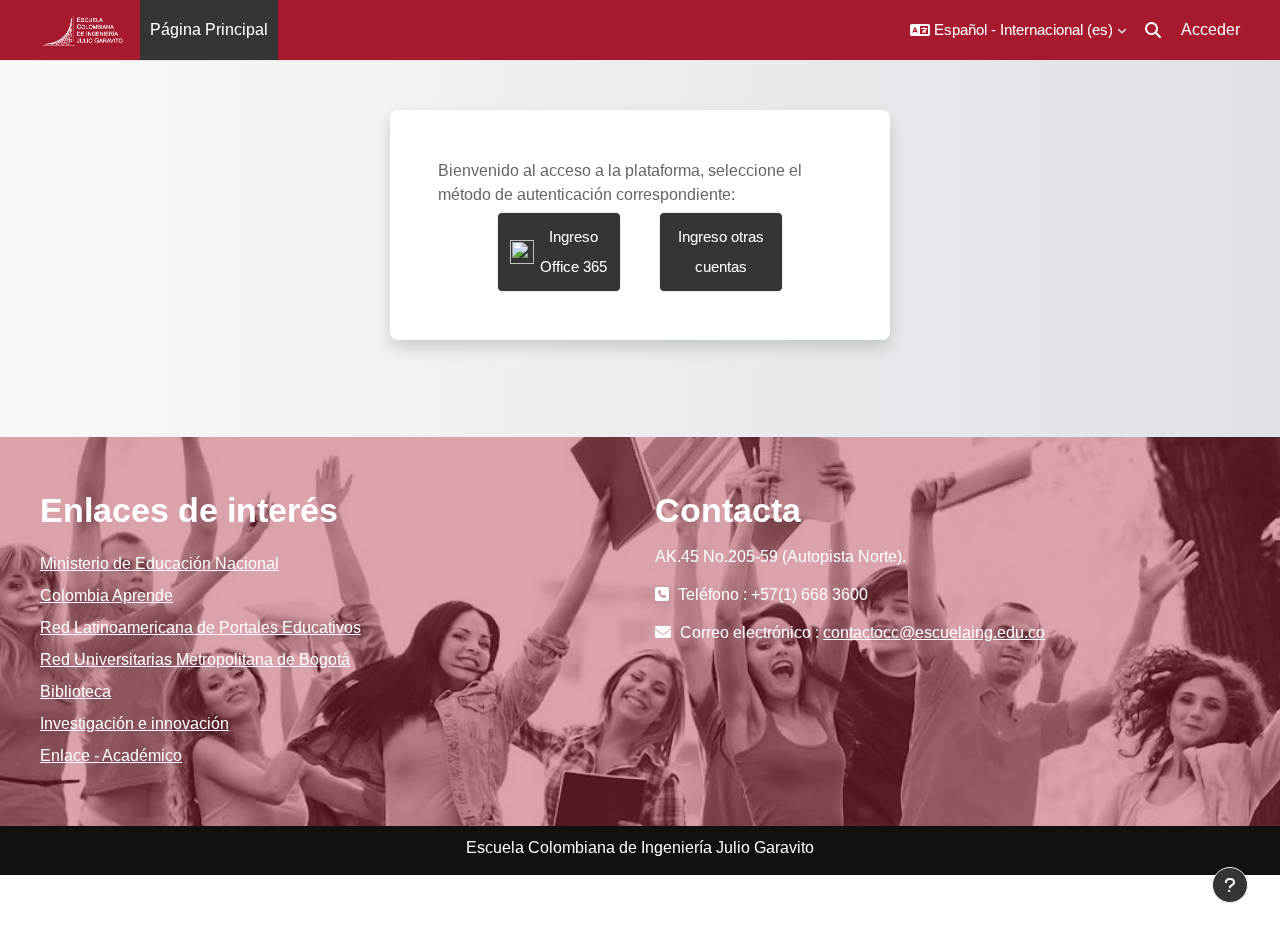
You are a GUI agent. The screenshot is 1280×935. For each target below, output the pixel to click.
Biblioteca (75, 691)
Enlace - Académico (111, 755)
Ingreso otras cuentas (721, 251)
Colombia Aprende (106, 595)
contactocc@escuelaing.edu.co (934, 632)
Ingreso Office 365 (573, 251)
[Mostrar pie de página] (1230, 885)
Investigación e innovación (134, 723)
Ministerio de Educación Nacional (159, 563)
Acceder (1210, 29)
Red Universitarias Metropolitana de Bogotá (195, 659)
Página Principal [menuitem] (209, 29)
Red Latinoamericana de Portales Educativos (200, 627)
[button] (1018, 30)
